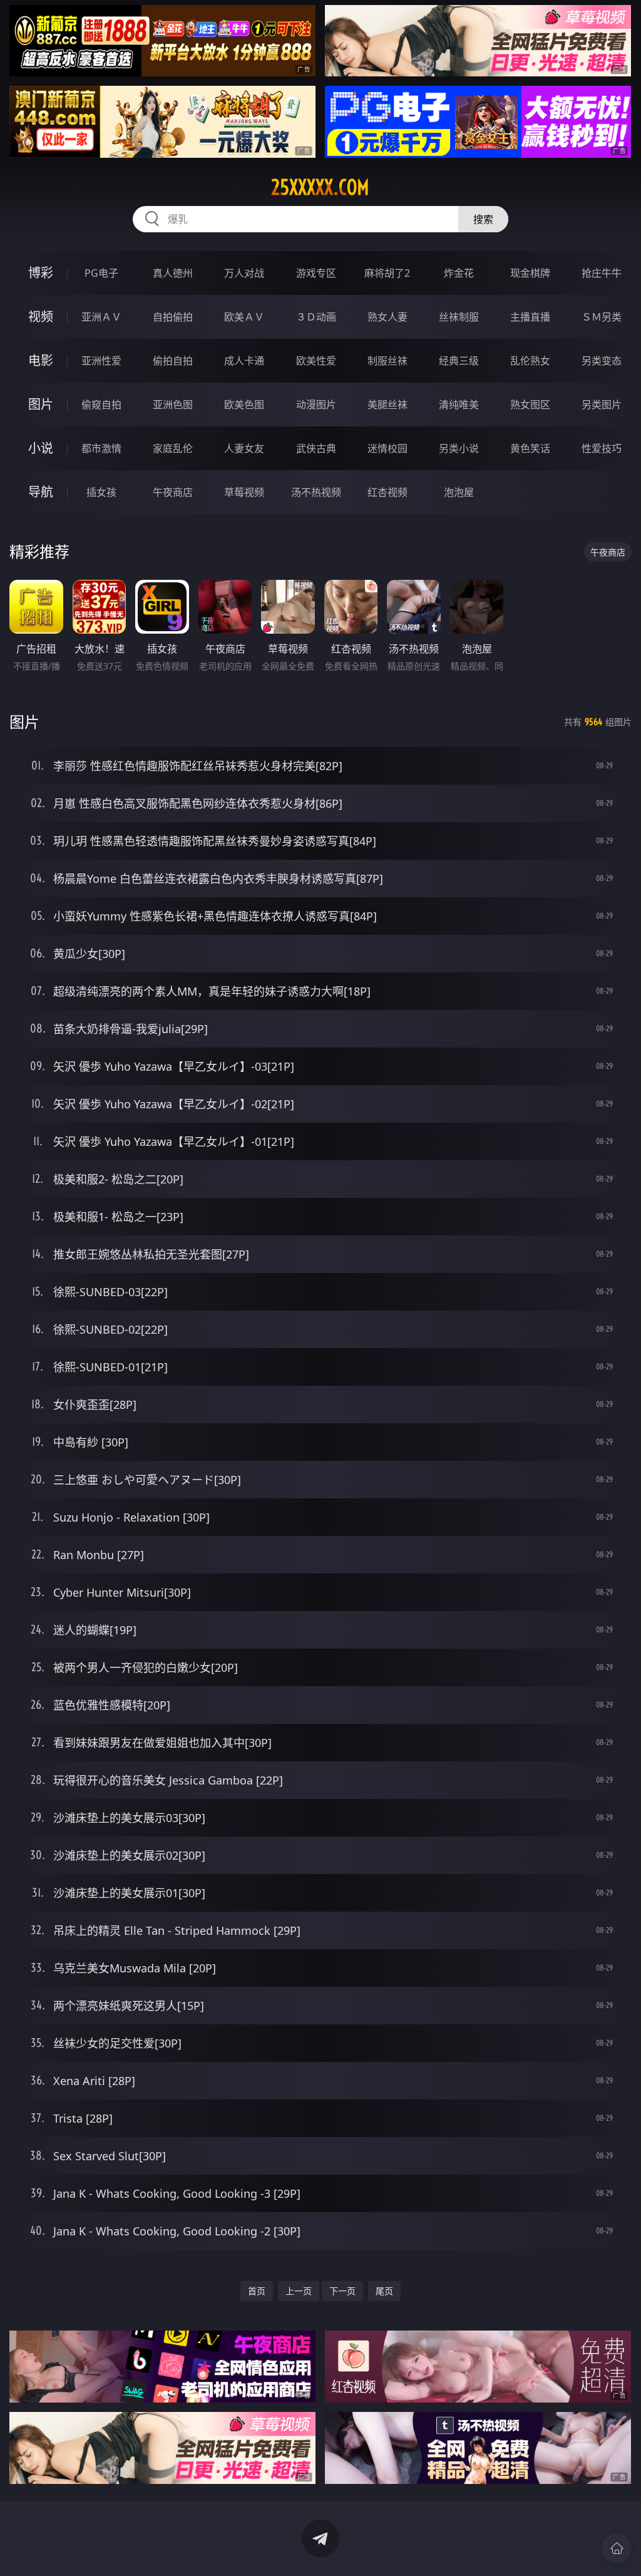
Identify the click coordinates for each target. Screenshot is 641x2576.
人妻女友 (244, 448)
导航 (41, 492)
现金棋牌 (530, 273)
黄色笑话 (530, 448)
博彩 (41, 273)
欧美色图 (244, 404)
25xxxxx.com (320, 187)
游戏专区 (316, 273)
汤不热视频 (316, 492)
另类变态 (602, 361)
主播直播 (530, 317)
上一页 (299, 2291)
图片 (41, 404)
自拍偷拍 (173, 317)
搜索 (483, 219)
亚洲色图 (173, 404)
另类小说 (459, 448)
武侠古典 (316, 448)
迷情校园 (387, 448)
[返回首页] (617, 2548)
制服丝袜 (387, 361)
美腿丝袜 (387, 404)
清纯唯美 (459, 404)
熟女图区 (530, 404)
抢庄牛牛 (602, 273)
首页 (257, 2291)
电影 (41, 360)
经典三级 (459, 361)
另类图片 (602, 404)
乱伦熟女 (530, 361)
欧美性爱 (316, 361)
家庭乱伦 (173, 448)
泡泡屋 (459, 492)
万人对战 (244, 273)
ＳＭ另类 (602, 317)
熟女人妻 (387, 317)
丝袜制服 (459, 317)
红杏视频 (387, 492)
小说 (41, 448)
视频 (41, 317)
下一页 (342, 2291)
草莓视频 (244, 492)
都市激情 (101, 448)
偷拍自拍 (173, 361)
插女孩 (101, 492)
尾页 (384, 2291)
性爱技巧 (602, 448)
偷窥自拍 (101, 404)
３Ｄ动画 (316, 317)
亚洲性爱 (101, 361)
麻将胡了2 (387, 273)
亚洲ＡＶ (101, 317)
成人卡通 (244, 361)
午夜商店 (173, 492)
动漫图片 (316, 404)
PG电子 (101, 273)
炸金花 (459, 273)
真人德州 (173, 273)
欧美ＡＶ (244, 317)
